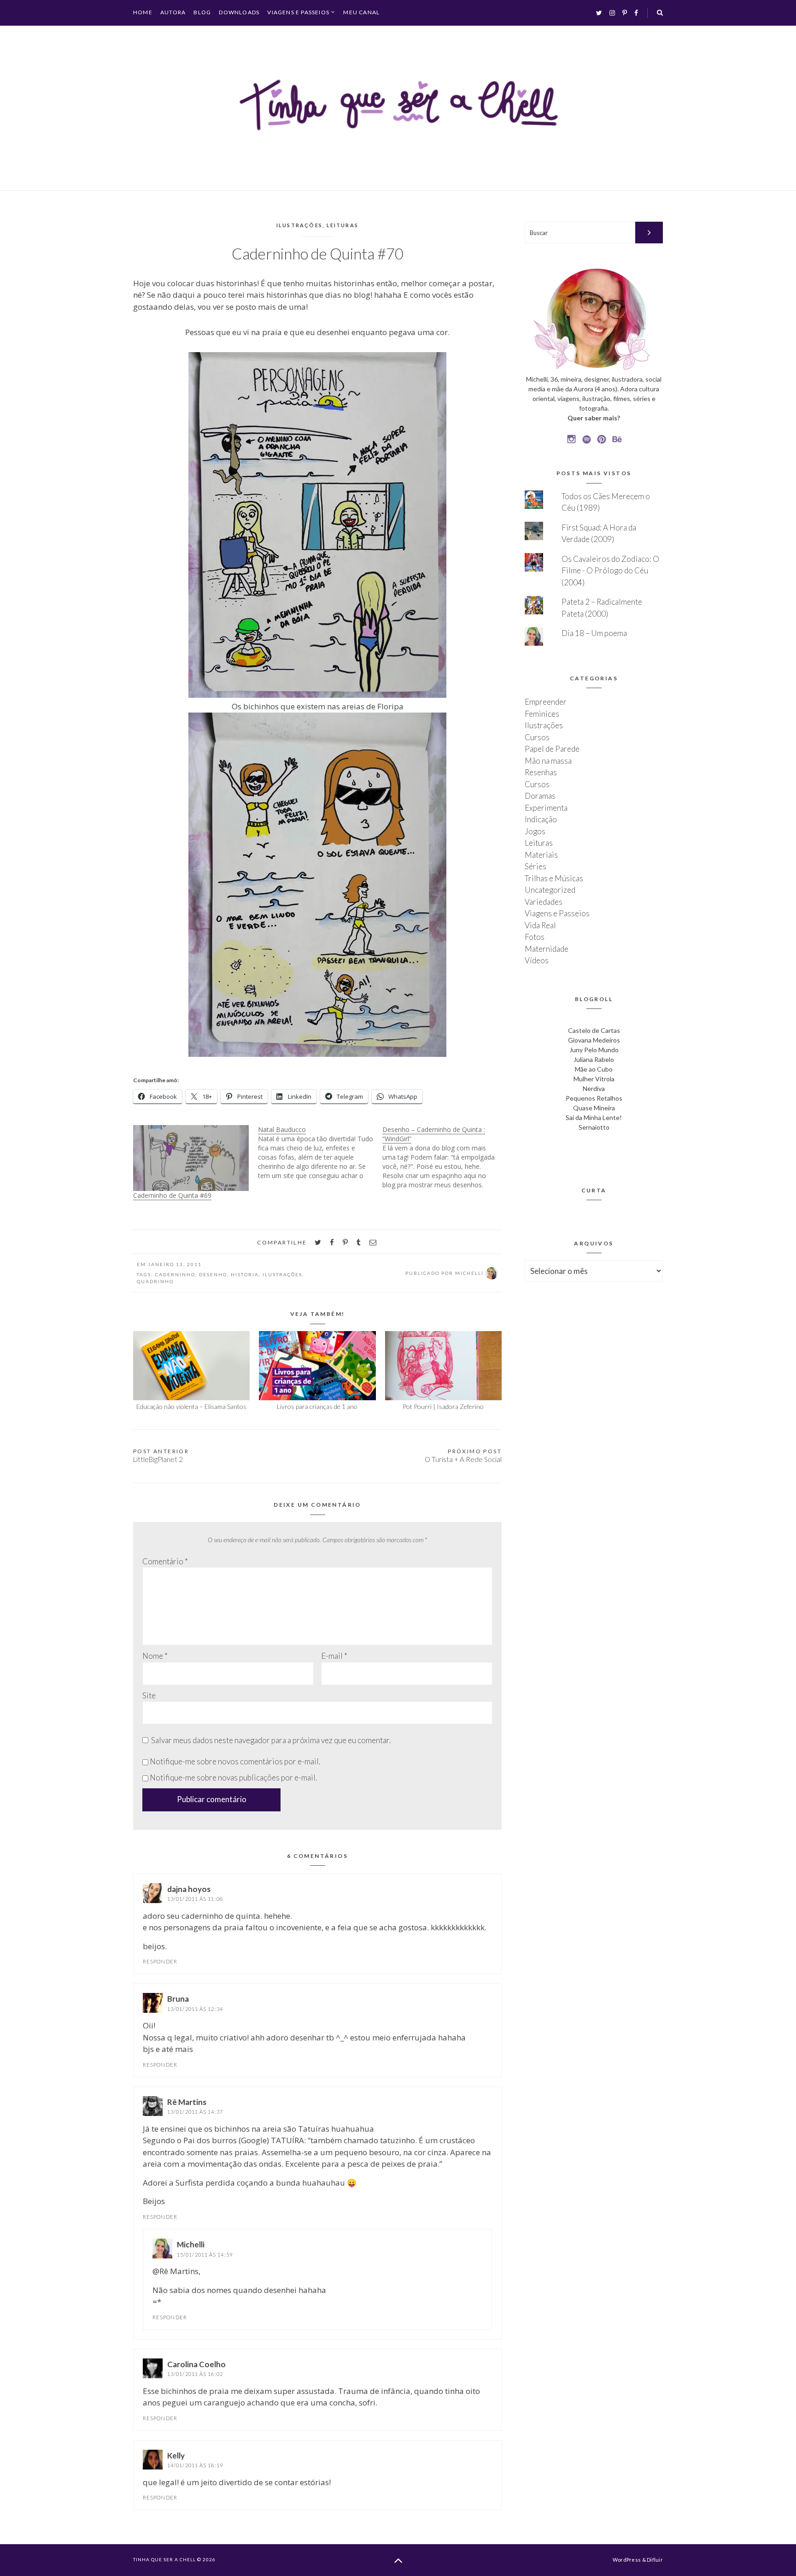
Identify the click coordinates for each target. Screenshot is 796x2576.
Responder (160, 1961)
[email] (373, 1242)
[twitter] (318, 1242)
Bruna (178, 1999)
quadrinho (155, 1281)
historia (245, 1274)
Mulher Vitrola (594, 1079)
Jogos (535, 831)
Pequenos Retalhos (594, 1098)
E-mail (334, 1656)
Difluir (655, 2560)
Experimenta (546, 808)
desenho (213, 1274)
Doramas (540, 796)
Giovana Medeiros (594, 1040)
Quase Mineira (594, 1108)
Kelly (176, 2455)
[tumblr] (359, 1242)
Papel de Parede (552, 749)
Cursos (537, 737)
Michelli (191, 2244)
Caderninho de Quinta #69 (172, 1195)
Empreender (546, 702)
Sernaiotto (594, 1127)
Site (149, 1695)
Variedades (544, 902)
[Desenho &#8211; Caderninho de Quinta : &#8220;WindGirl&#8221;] (445, 1157)
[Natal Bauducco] (320, 1153)
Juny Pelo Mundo (594, 1050)
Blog (202, 12)
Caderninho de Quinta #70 (318, 253)
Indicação (541, 819)
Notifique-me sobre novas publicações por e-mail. (233, 1777)
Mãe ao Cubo (594, 1069)
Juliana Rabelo (594, 1059)
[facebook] (332, 1242)
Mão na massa (548, 761)
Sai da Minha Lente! (594, 1117)
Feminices (542, 714)
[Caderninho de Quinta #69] (191, 1158)
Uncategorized (550, 890)
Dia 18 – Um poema (594, 633)
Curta (594, 1190)
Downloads (239, 12)
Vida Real (540, 925)
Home (143, 12)
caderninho (175, 1274)
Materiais (541, 855)
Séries (536, 866)
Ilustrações (299, 225)
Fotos (535, 937)
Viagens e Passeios (298, 12)
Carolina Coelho (196, 2364)
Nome (155, 1656)
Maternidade (547, 949)
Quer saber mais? (594, 418)
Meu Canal (361, 12)
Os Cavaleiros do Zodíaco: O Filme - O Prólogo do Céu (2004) (610, 571)
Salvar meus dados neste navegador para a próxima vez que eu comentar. (271, 1740)
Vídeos (537, 960)
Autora (173, 12)
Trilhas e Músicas (554, 878)
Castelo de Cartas (594, 1030)
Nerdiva (594, 1088)
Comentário (165, 1561)
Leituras (343, 225)
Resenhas (541, 772)
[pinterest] (345, 1242)
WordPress (627, 2560)
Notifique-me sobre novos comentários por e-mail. (235, 1761)
